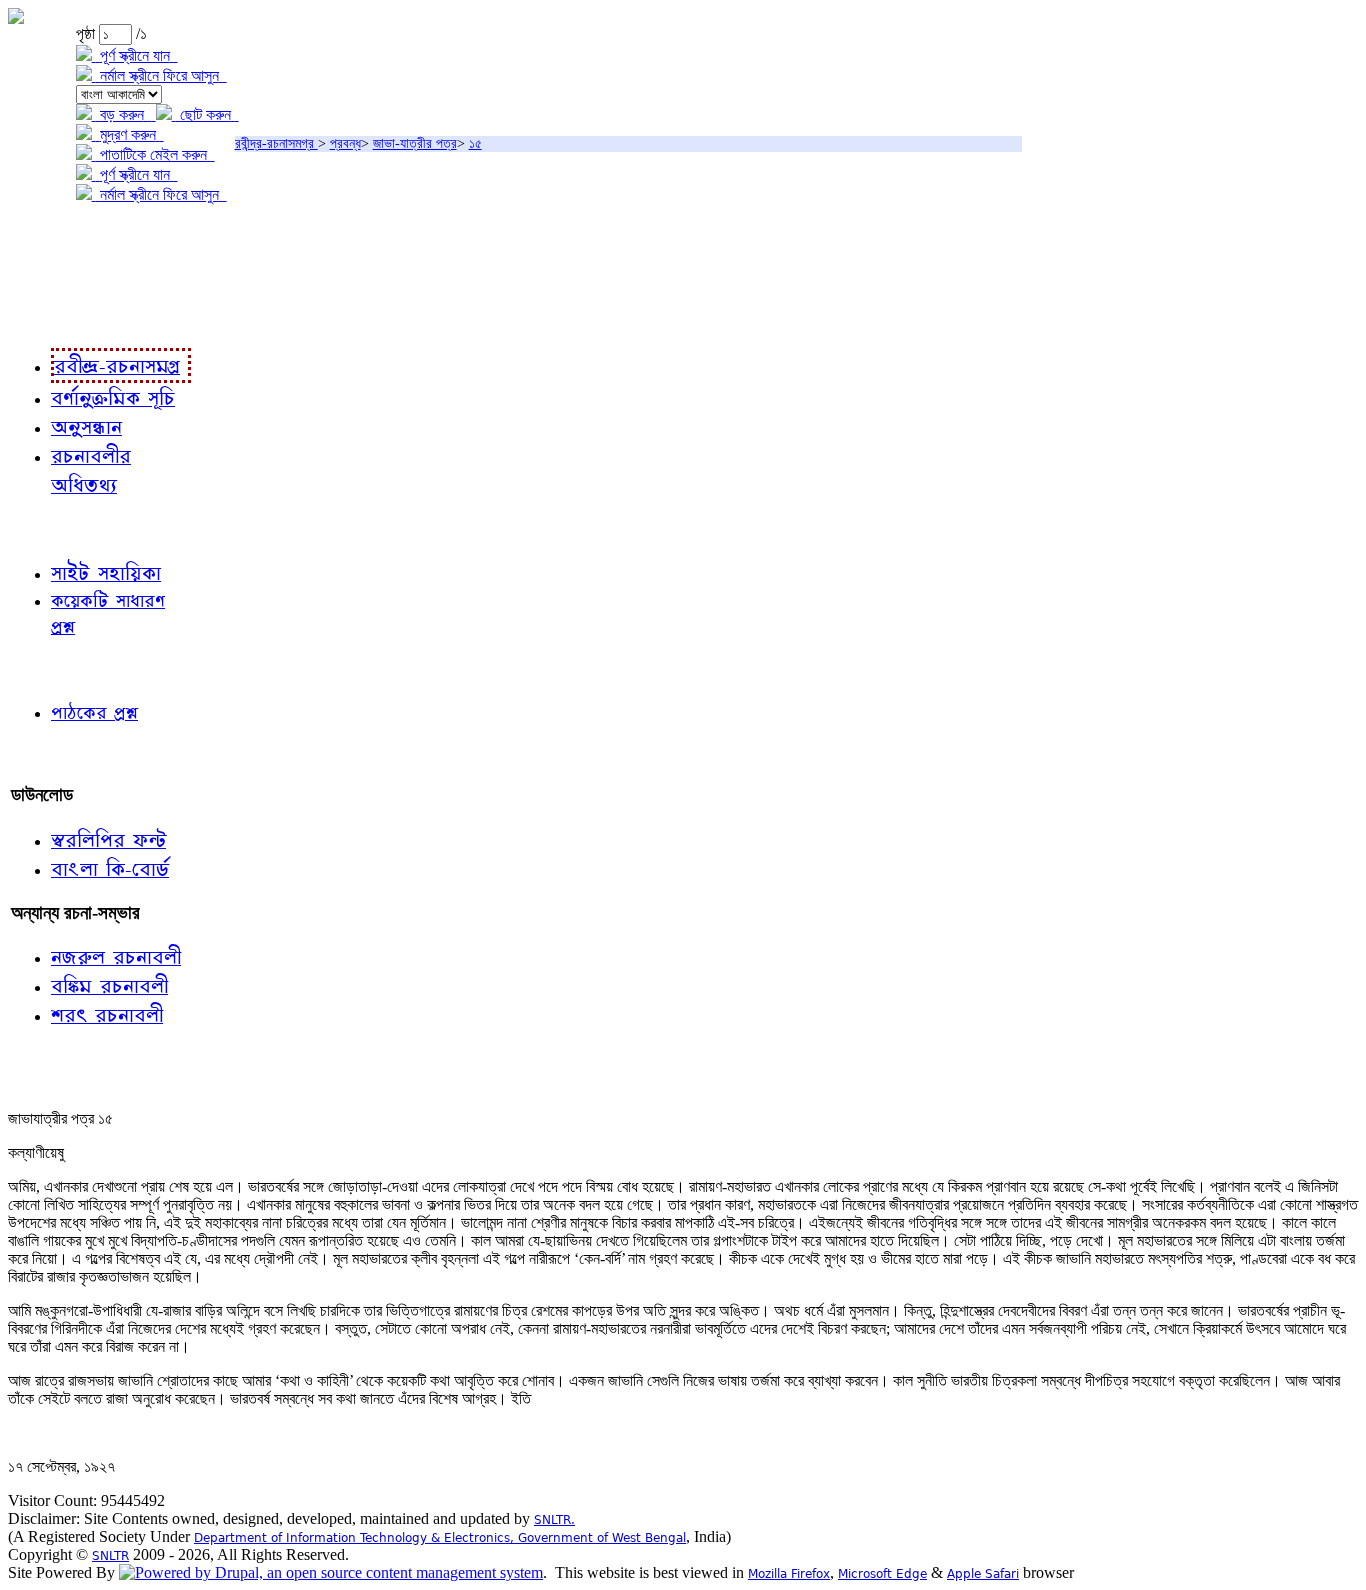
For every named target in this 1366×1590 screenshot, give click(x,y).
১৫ (475, 143)
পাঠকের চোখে (53, 668)
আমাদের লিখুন (54, 753)
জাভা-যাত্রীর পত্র (415, 143)
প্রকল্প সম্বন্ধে (56, 236)
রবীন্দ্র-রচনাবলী (56, 317)
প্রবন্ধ (345, 143)
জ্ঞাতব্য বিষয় (48, 528)
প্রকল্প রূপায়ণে (55, 276)
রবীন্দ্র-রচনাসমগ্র (276, 143)
